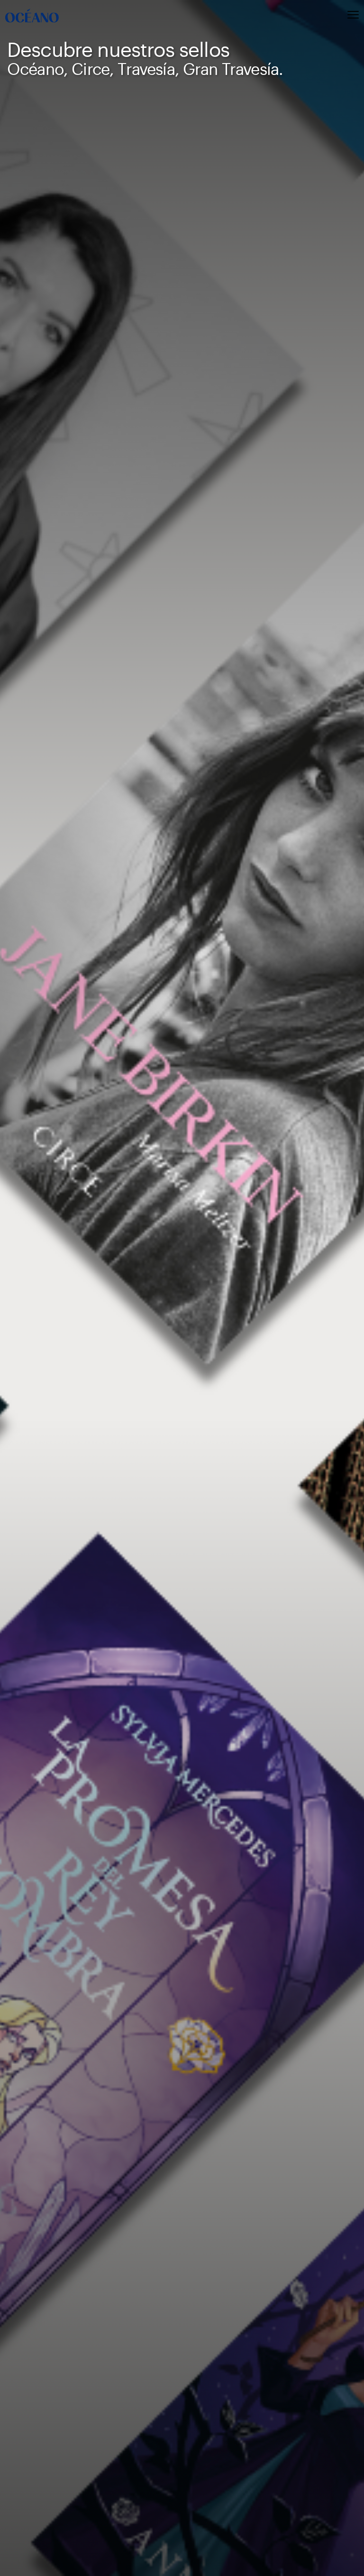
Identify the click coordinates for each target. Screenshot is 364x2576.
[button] (306, 16)
